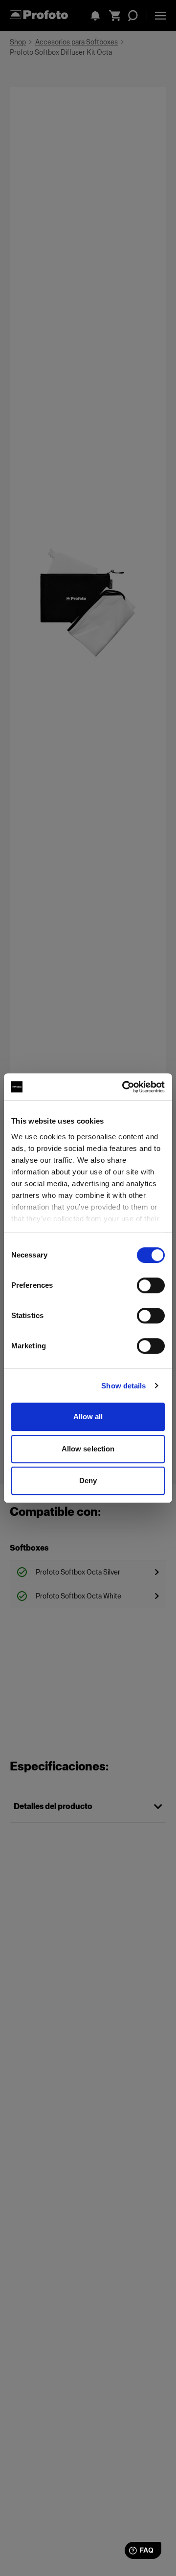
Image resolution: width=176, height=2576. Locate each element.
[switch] (151, 1285)
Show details (123, 1386)
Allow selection (88, 1449)
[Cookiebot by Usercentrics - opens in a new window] (124, 1087)
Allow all (88, 1416)
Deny (88, 1480)
